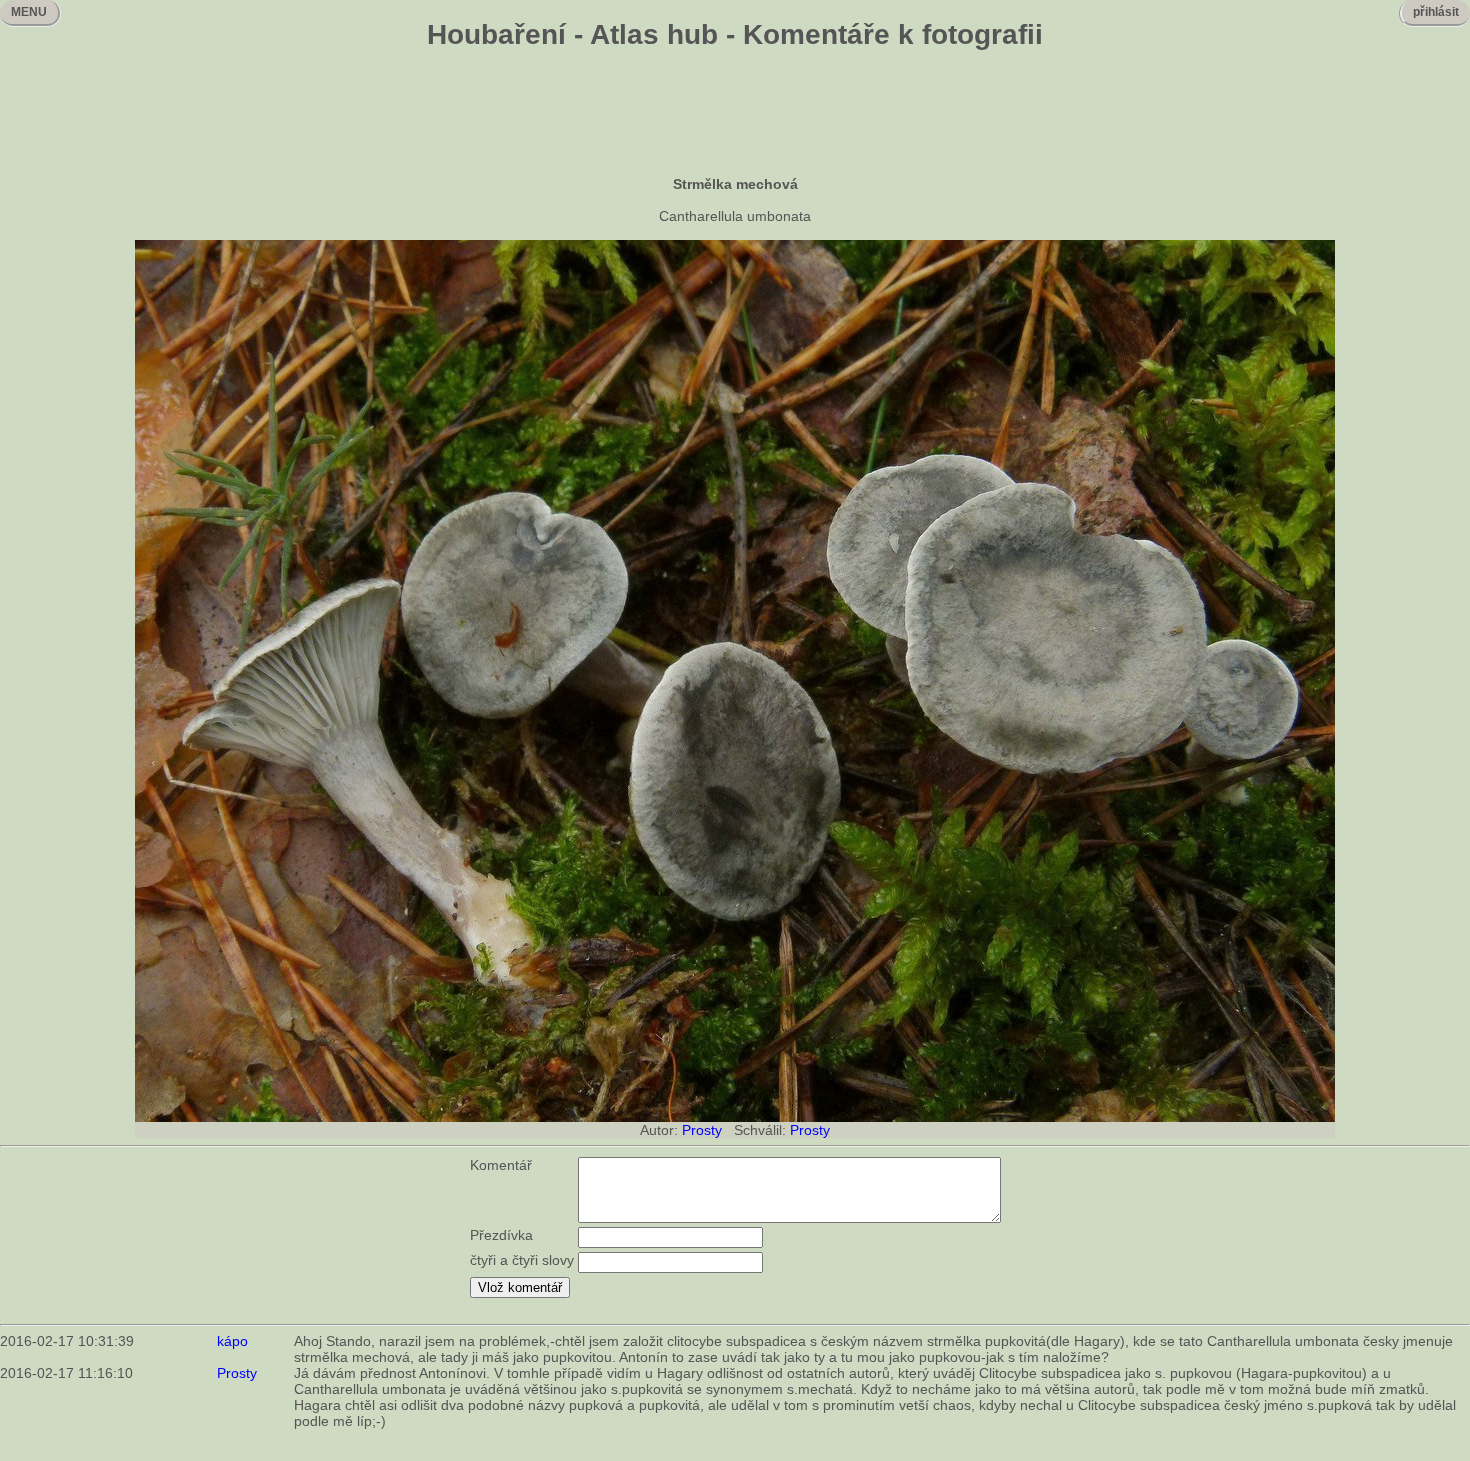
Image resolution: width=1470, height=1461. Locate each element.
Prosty (702, 1130)
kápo (232, 1341)
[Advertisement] (735, 115)
